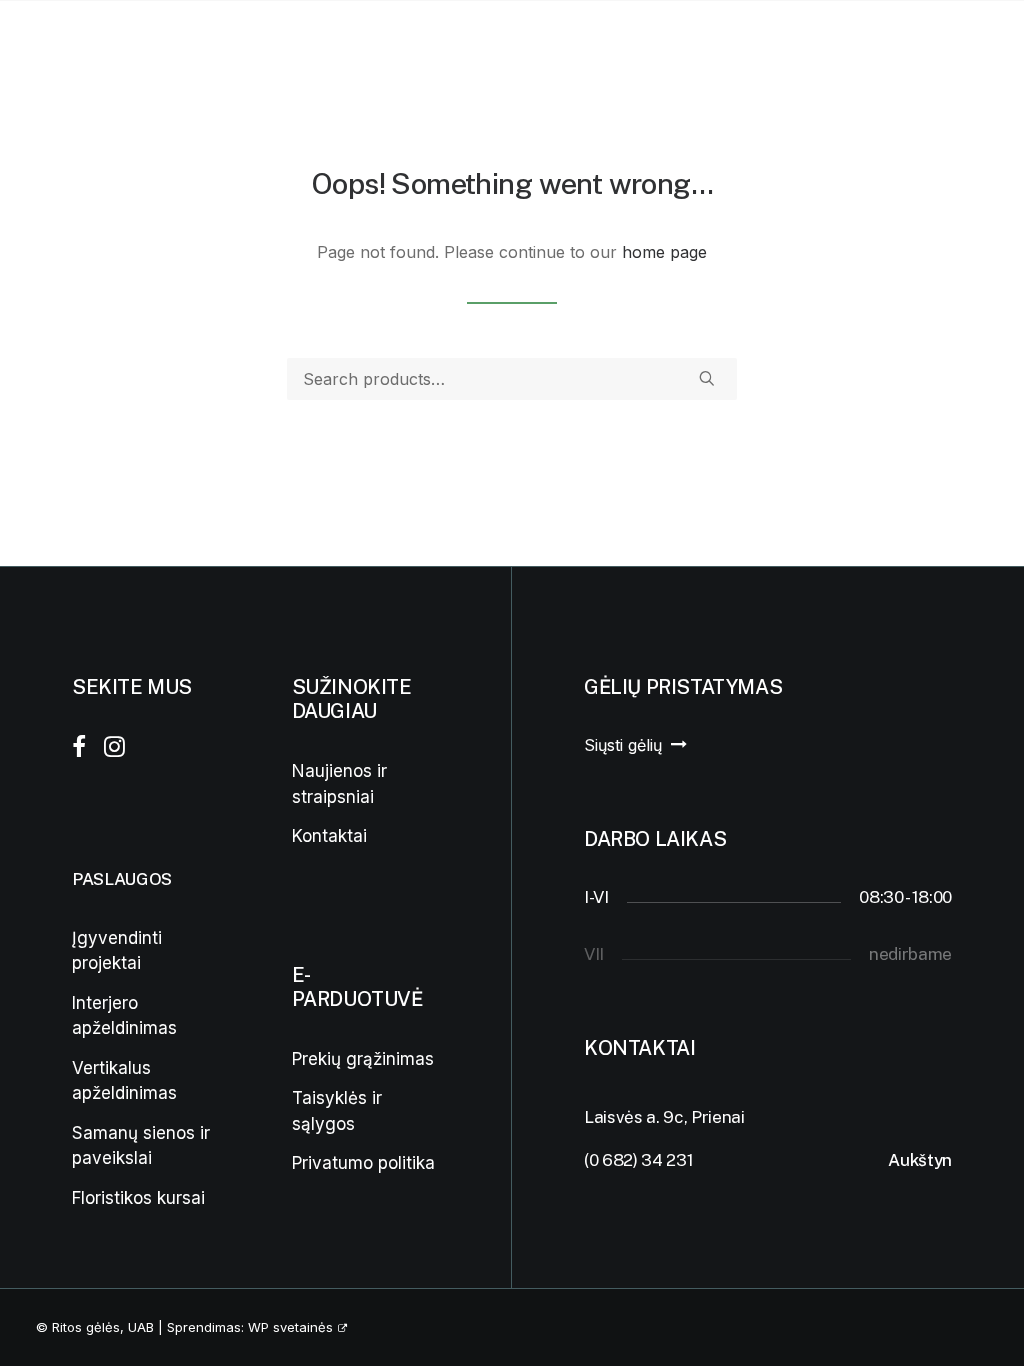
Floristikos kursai (138, 1198)
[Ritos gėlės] (62, 44)
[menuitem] (193, 44)
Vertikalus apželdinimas (124, 1081)
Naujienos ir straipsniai (339, 784)
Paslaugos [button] (185, 44)
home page (664, 252)
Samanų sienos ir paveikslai (141, 1146)
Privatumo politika (363, 1163)
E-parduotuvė (521, 44)
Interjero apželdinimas (124, 1016)
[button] (884, 44)
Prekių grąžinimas (363, 1059)
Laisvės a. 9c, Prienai (664, 1117)
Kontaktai (668, 44)
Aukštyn (920, 1160)
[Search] (512, 379)
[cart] (974, 44)
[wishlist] (945, 44)
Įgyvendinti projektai (117, 951)
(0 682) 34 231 (638, 1160)
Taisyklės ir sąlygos (337, 1111)
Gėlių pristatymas (355, 44)
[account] (913, 44)
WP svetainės (290, 1327)
